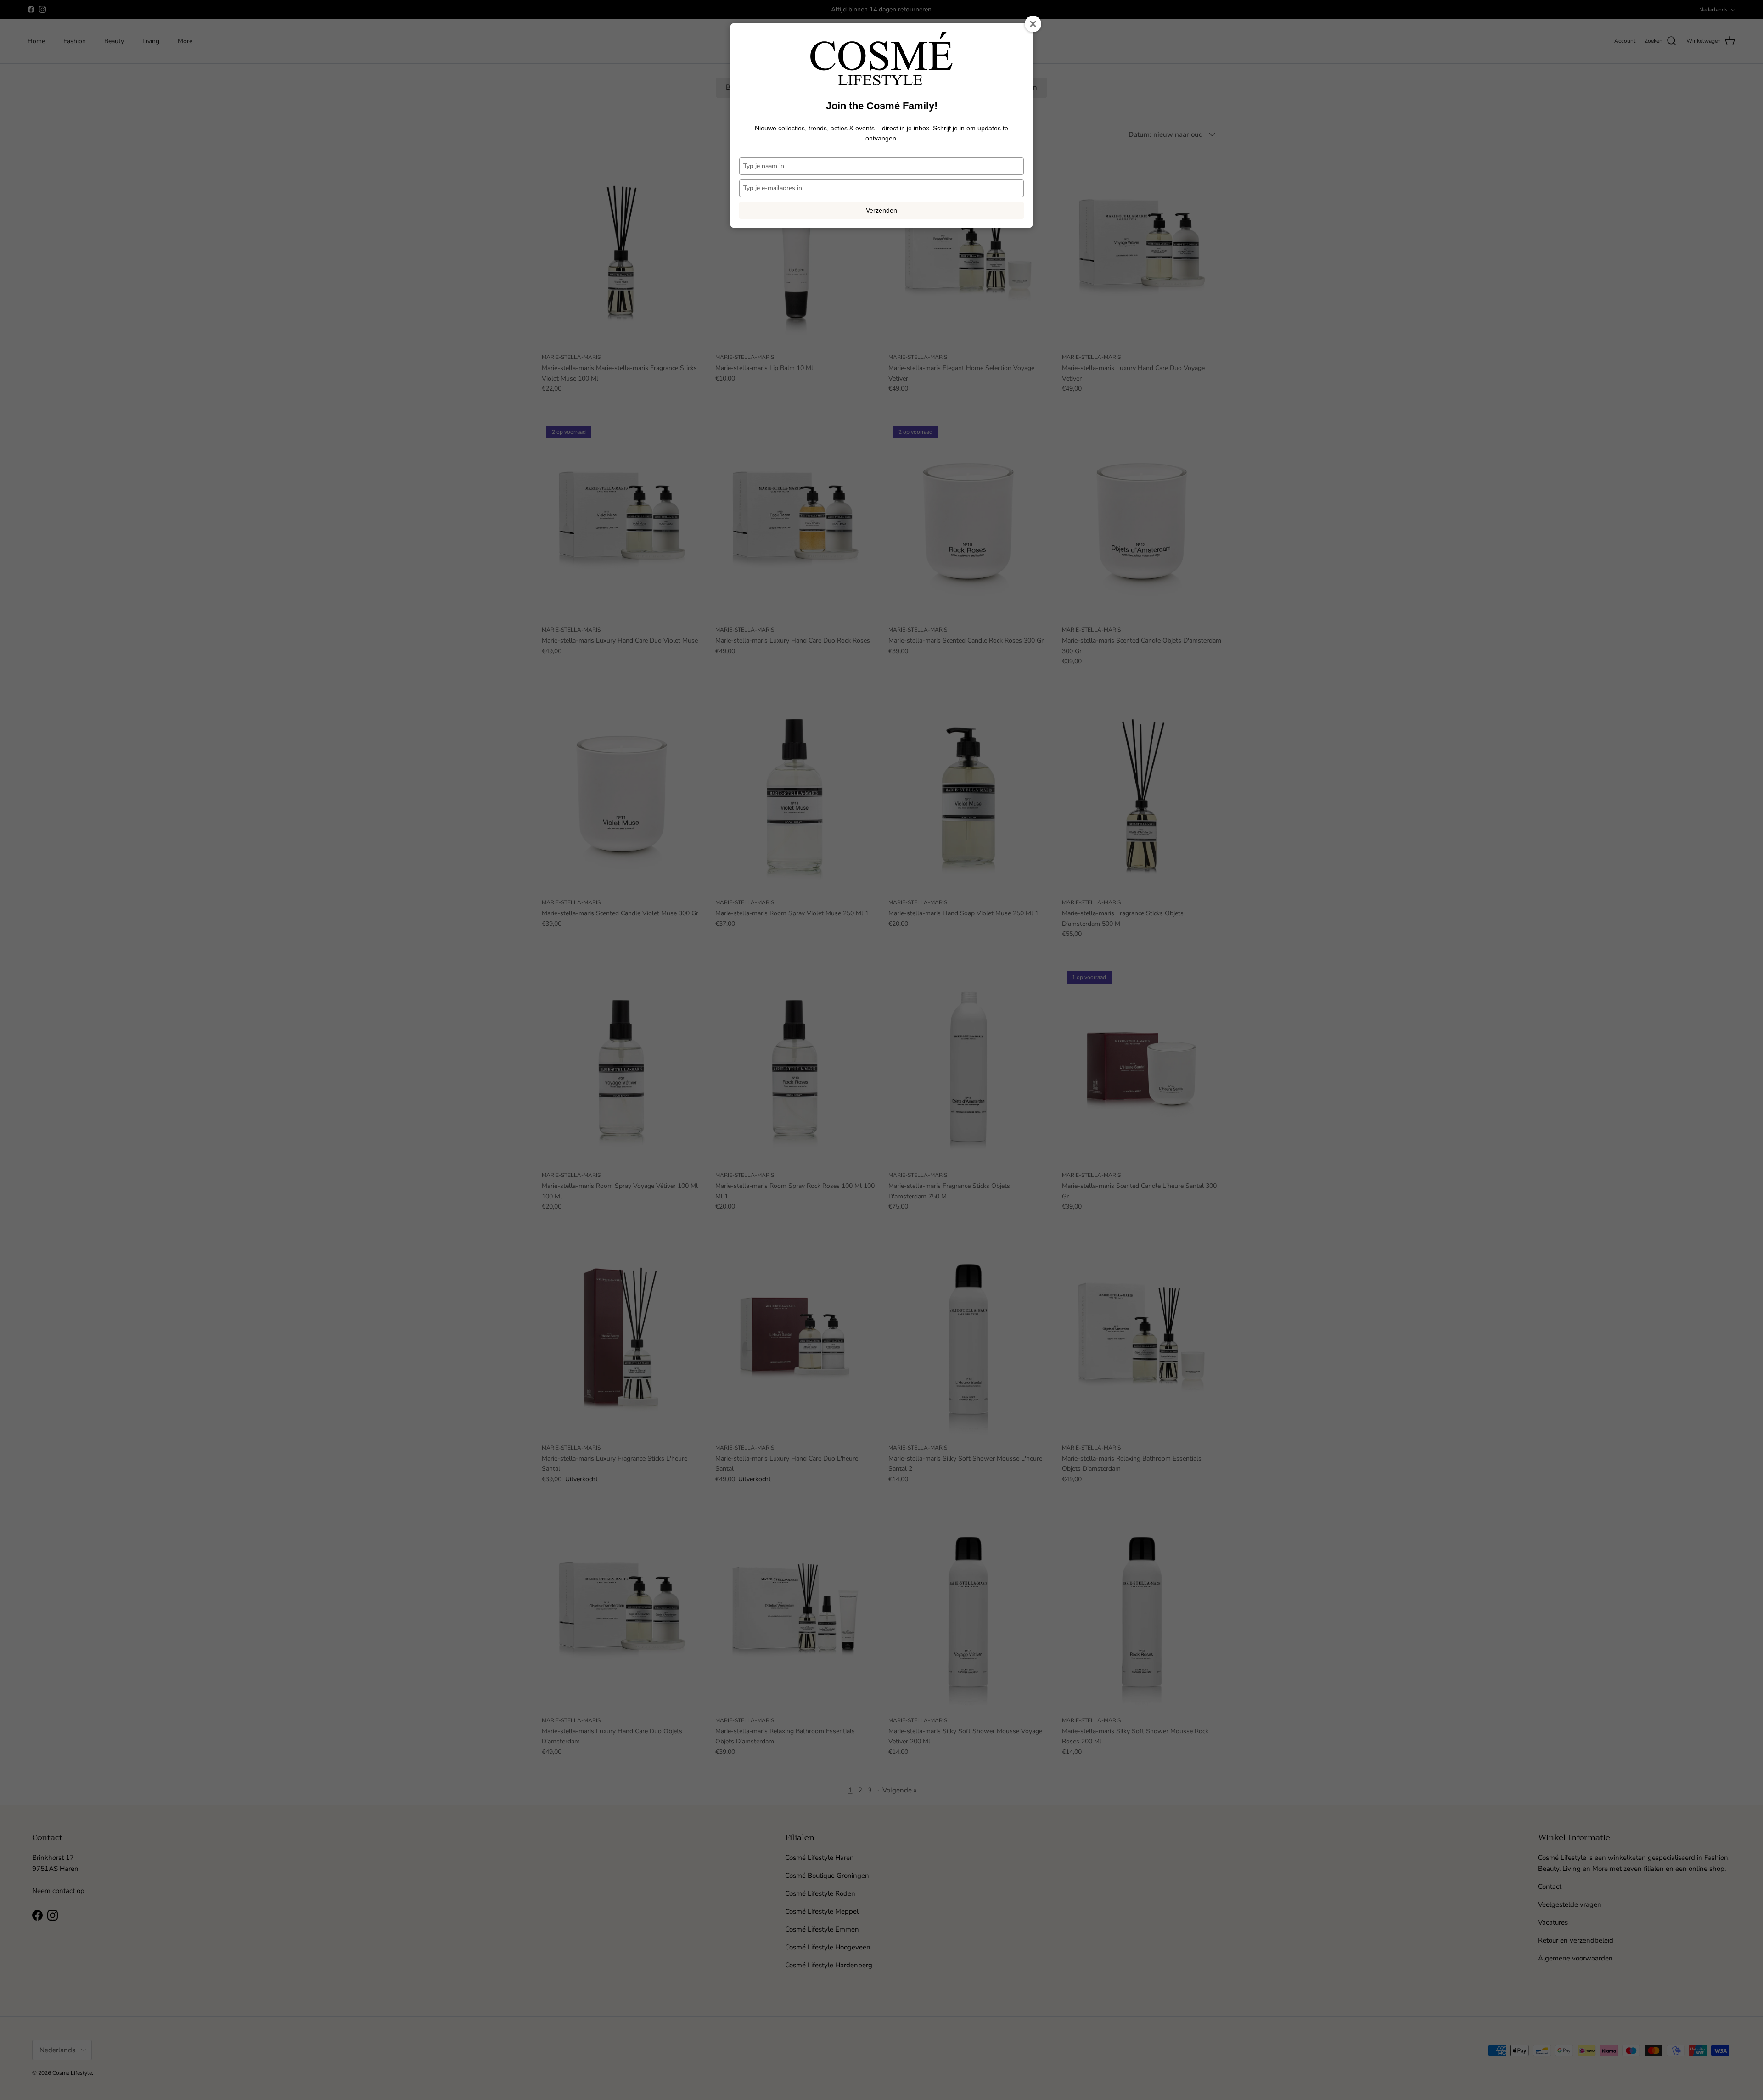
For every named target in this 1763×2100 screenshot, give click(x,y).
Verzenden (881, 210)
